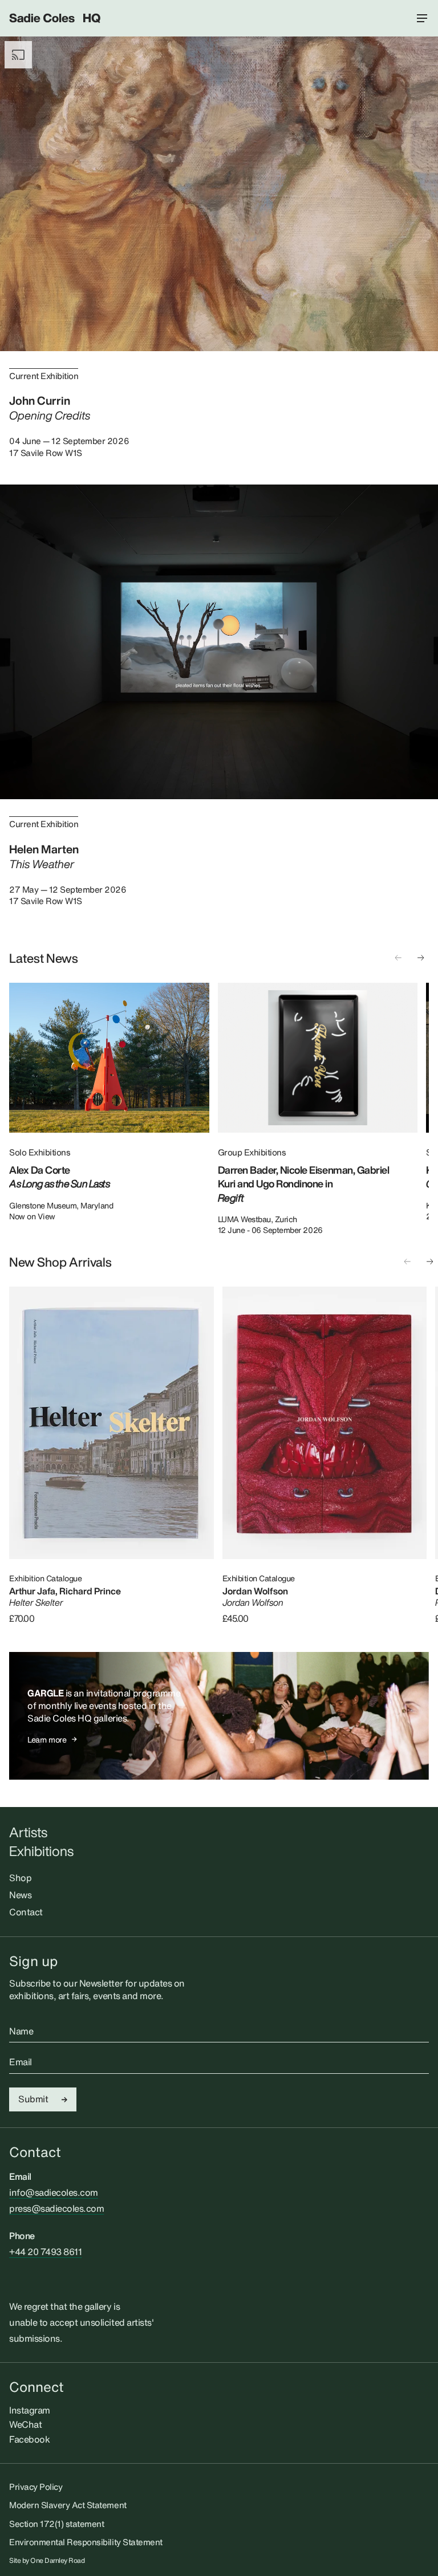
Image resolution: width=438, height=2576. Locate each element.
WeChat (25, 2424)
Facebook (29, 2439)
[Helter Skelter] (111, 1423)
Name (21, 2032)
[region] (219, 1109)
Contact (26, 1912)
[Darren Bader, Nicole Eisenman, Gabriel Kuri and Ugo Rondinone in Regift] (318, 1058)
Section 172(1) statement (56, 2524)
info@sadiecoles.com (54, 2192)
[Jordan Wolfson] (325, 1423)
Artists (28, 1832)
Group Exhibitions (252, 1152)
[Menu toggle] (422, 18)
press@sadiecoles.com (56, 2208)
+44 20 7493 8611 (45, 2252)
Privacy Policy (36, 2487)
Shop (20, 1878)
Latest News (44, 958)
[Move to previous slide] (398, 958)
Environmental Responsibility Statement (86, 2542)
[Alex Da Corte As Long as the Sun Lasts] (109, 1058)
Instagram (30, 2410)
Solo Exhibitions (40, 1152)
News (20, 1895)
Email (21, 2062)
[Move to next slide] (421, 958)
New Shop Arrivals (60, 1262)
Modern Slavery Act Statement (68, 2505)
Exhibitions (41, 1851)
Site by (47, 2561)
